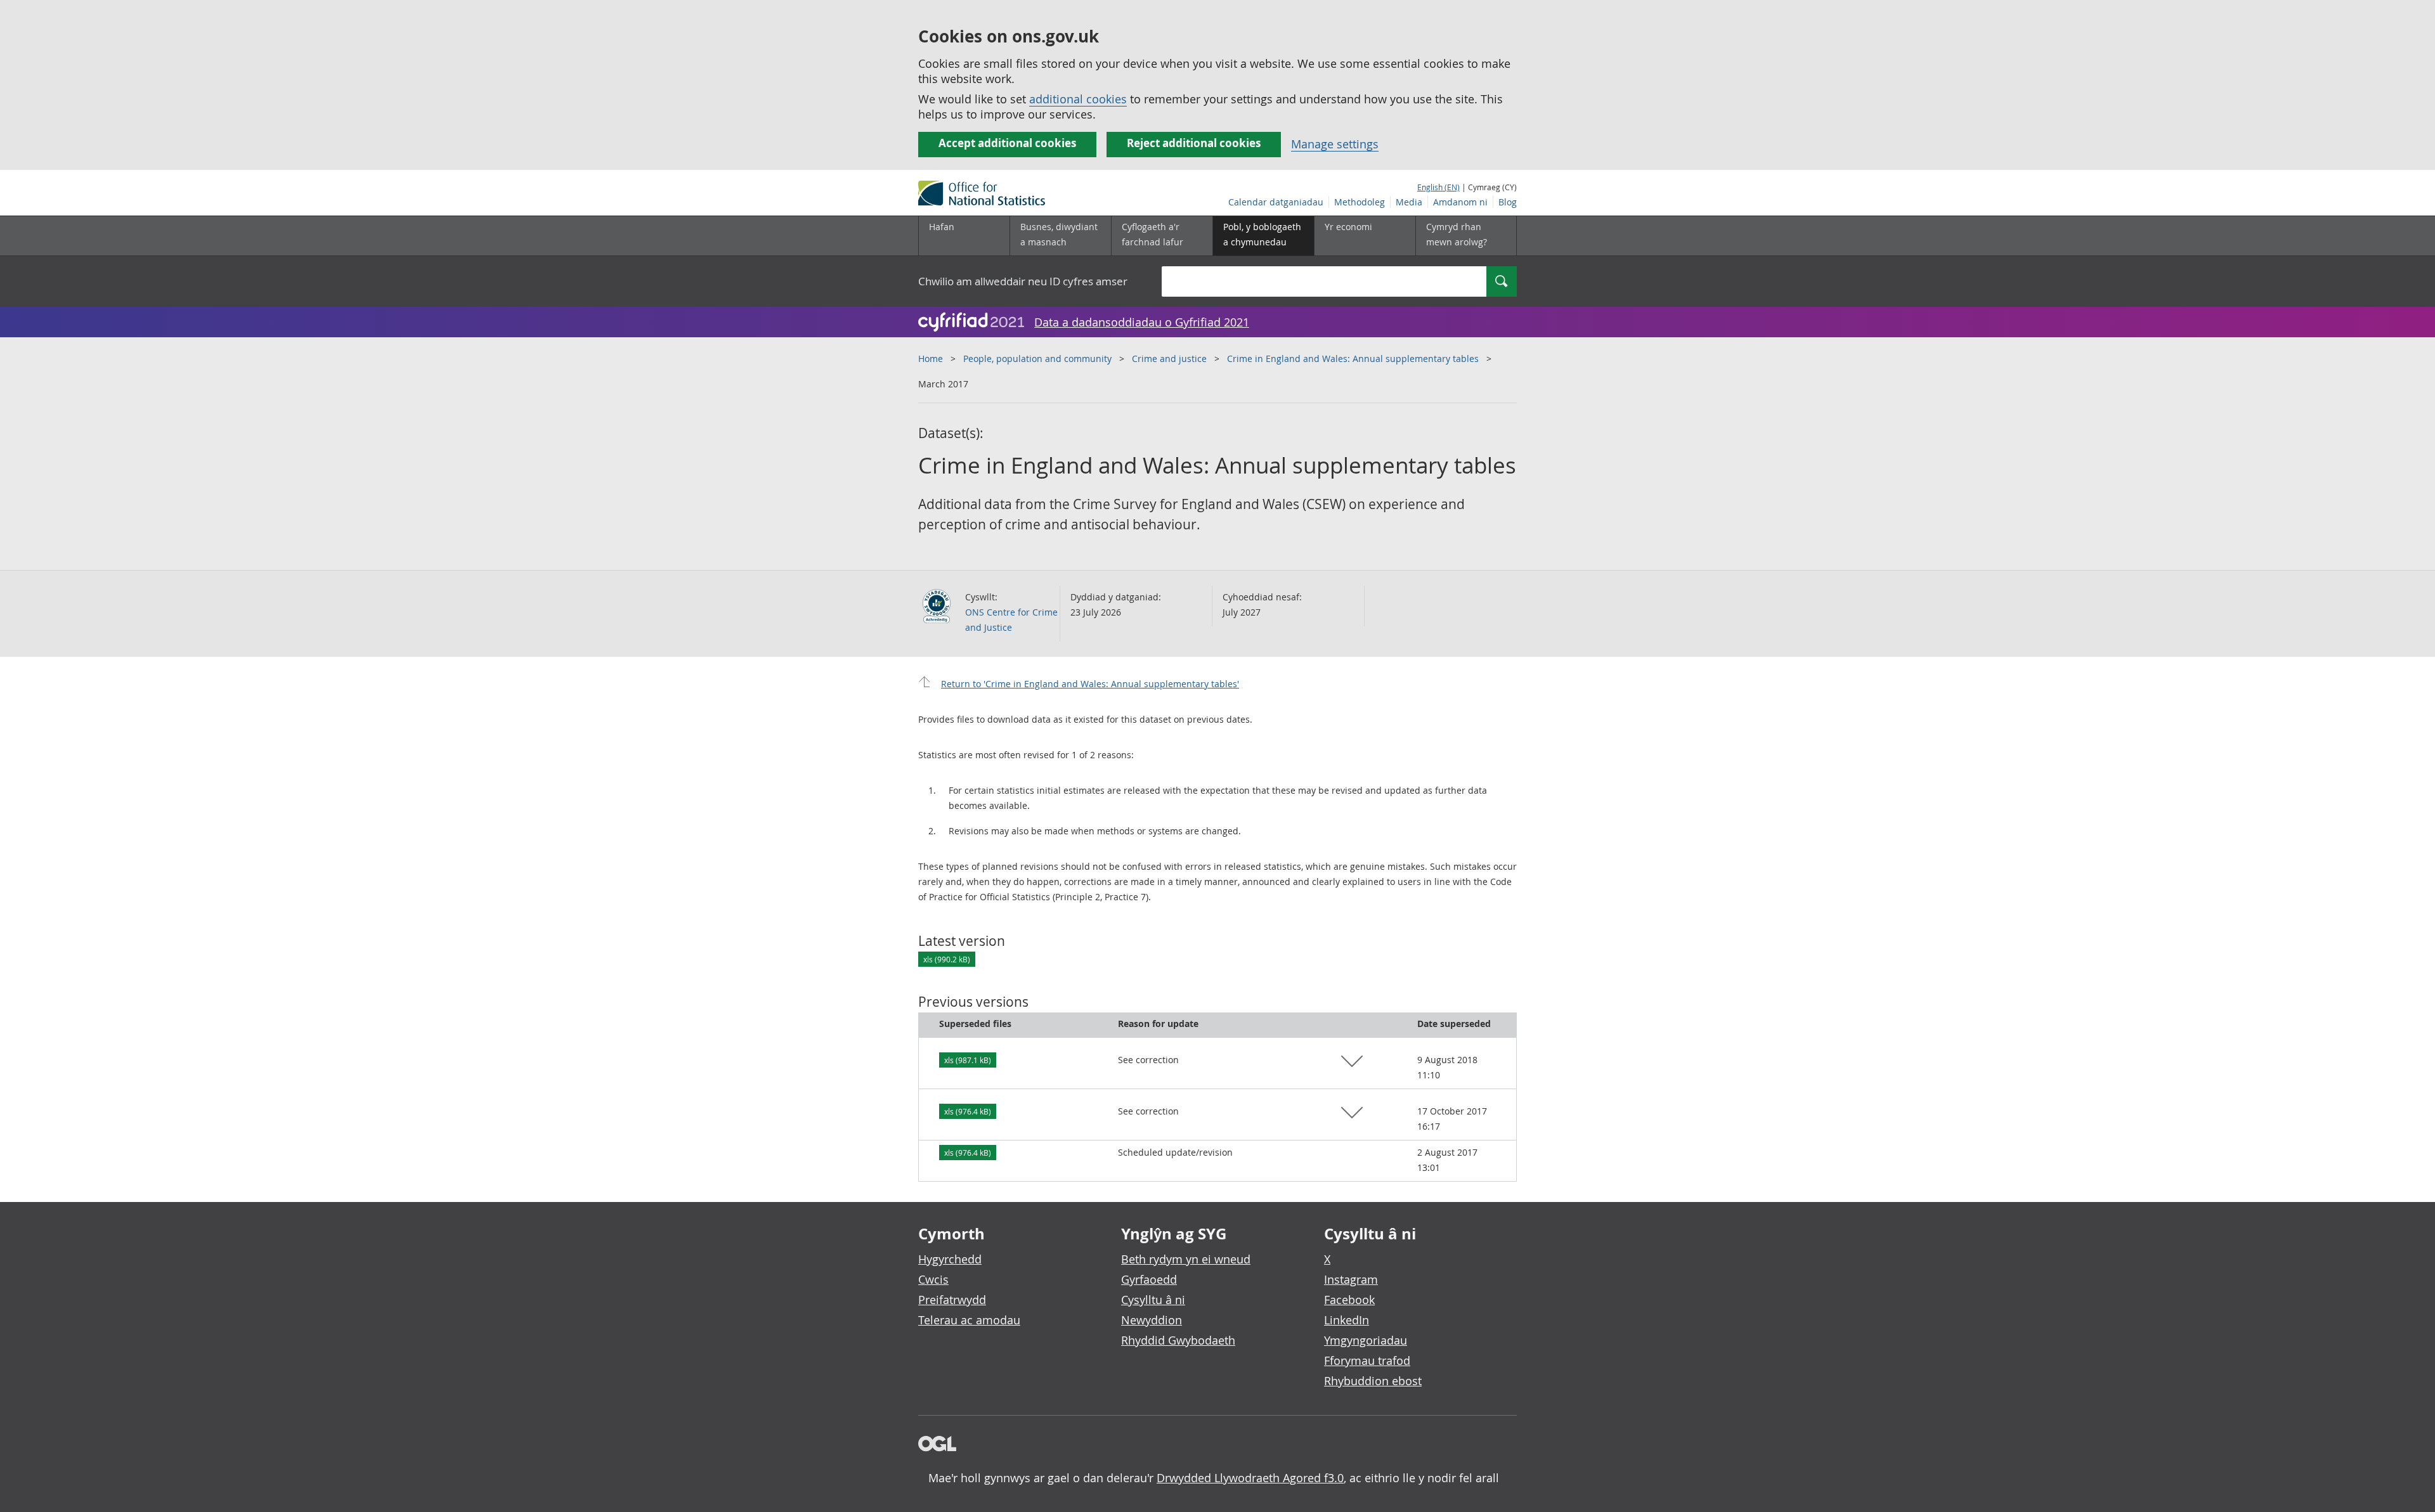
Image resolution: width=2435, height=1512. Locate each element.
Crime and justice (1169, 359)
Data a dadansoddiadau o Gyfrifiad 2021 (1142, 322)
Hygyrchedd (950, 1259)
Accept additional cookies (1007, 143)
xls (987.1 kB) (968, 1060)
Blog (1508, 202)
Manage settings (1335, 144)
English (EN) (1438, 187)
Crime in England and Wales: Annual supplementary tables (1353, 359)
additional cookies (1078, 99)
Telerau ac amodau (969, 1320)
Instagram (1351, 1279)
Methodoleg (1360, 202)
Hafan (942, 227)
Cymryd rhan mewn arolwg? (1457, 234)
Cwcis (933, 1279)
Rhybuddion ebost (1373, 1381)
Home (931, 359)
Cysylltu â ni (1153, 1300)
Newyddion (1152, 1320)
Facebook (1349, 1300)
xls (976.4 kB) (968, 1111)
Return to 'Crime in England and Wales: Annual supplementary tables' (1090, 684)
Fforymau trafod (1367, 1360)
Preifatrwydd (952, 1300)
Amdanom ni (1460, 202)
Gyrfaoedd (1149, 1279)
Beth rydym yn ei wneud (1186, 1259)
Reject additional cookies (1194, 143)
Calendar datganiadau (1276, 202)
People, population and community (1037, 359)
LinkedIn (1347, 1320)
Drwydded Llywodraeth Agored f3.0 (1250, 1478)
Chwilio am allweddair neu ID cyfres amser (1023, 281)
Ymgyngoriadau (1366, 1340)
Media (1409, 202)
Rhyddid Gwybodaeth (1178, 1340)
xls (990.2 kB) (947, 959)
